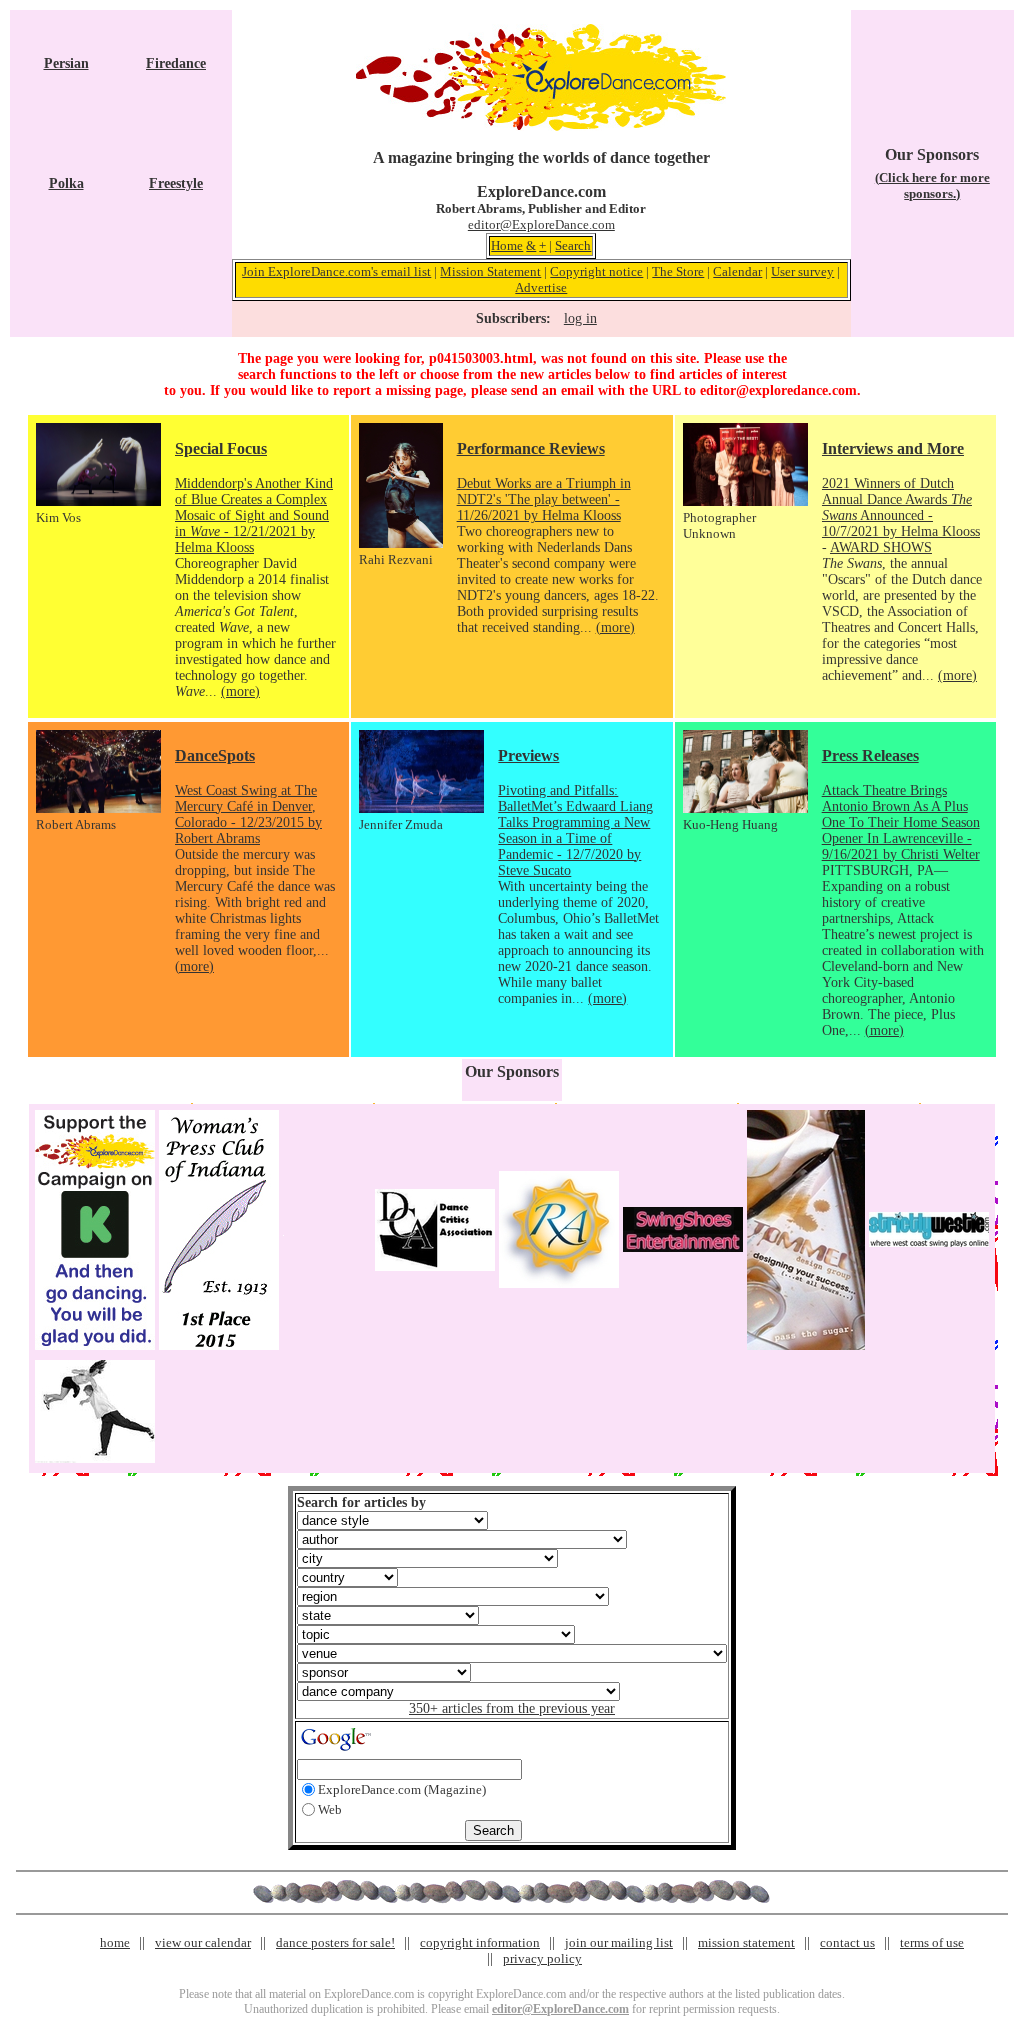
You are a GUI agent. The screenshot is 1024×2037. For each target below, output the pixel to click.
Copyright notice (596, 271)
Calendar (737, 271)
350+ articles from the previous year (512, 1708)
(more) (240, 691)
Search (573, 245)
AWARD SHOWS (881, 547)
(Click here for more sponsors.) (932, 185)
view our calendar (203, 1942)
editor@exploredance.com (778, 390)
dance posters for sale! (335, 1942)
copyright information (480, 1942)
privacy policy (542, 1958)
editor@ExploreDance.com (541, 224)
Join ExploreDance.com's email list (336, 271)
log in (580, 318)
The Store (678, 271)
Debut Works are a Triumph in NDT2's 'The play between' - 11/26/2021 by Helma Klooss (544, 499)
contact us (847, 1942)
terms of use (932, 1942)
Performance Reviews (531, 448)
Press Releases (870, 755)
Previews (528, 755)
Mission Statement (490, 271)
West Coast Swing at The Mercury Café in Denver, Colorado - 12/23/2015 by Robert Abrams (248, 814)
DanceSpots (215, 755)
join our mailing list (619, 1942)
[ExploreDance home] (541, 126)
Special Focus (221, 448)
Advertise (541, 287)
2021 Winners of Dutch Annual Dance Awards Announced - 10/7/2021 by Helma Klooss (901, 507)
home (115, 1942)
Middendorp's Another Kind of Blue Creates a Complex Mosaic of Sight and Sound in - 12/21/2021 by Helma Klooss (254, 515)
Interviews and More (893, 448)
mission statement (746, 1942)
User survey (802, 271)
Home (507, 245)
